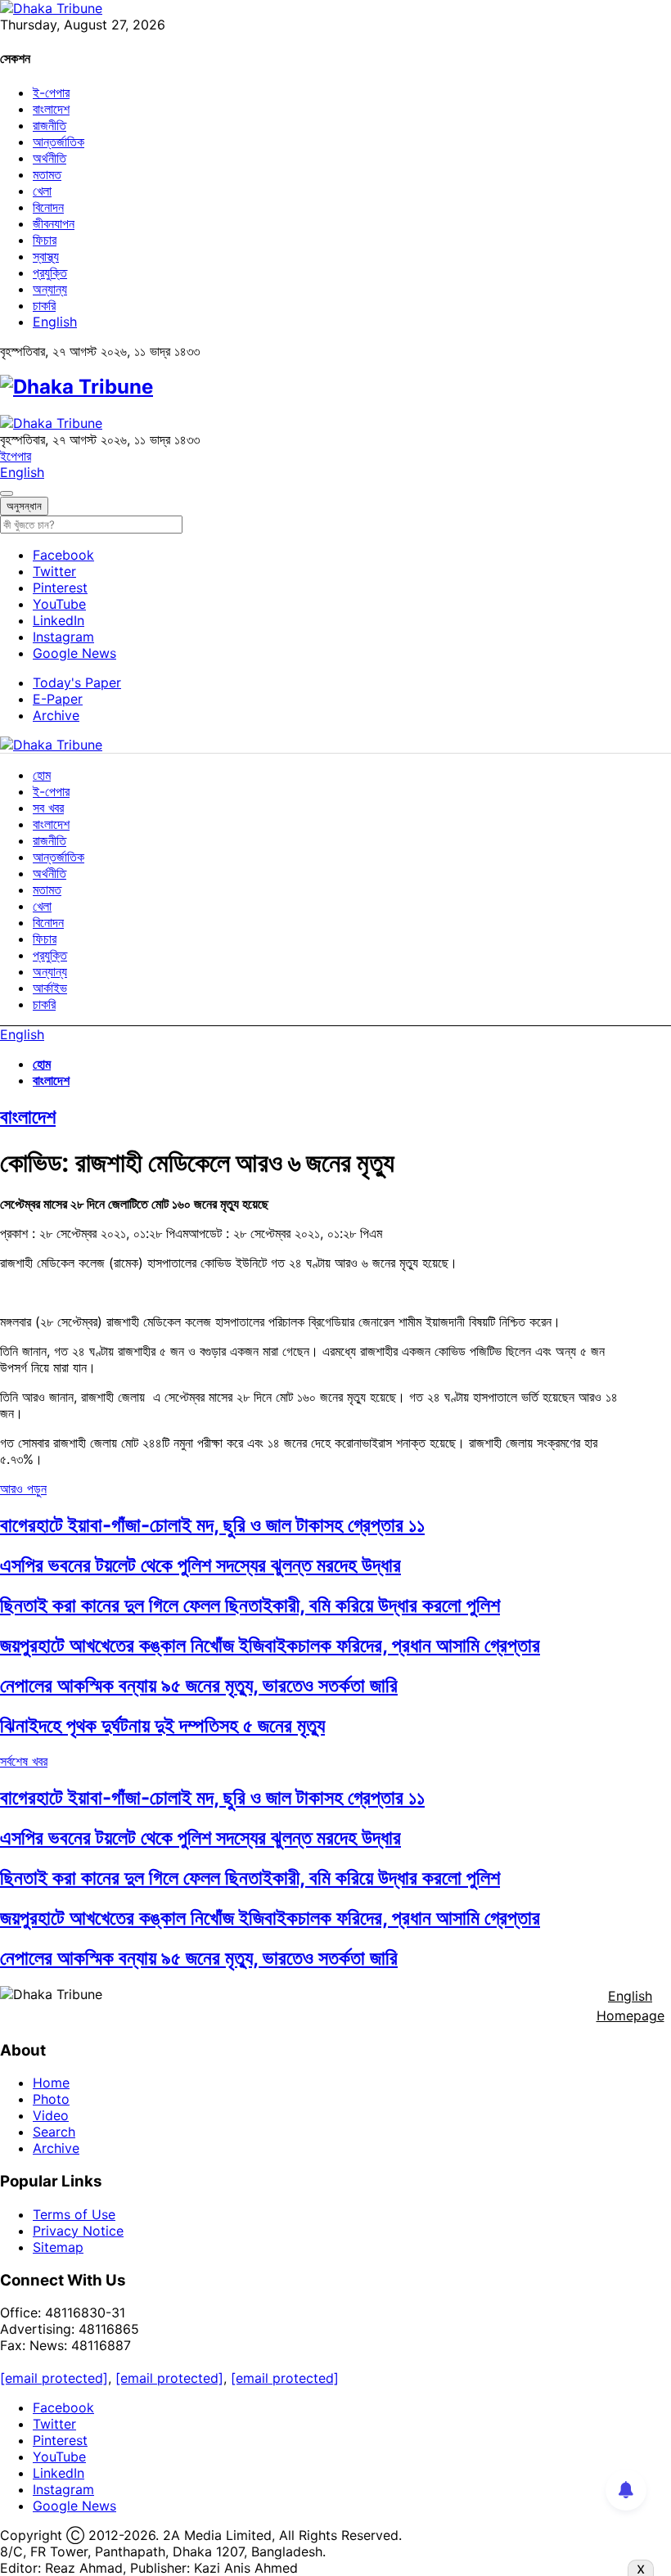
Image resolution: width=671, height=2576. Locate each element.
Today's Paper (77, 682)
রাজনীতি (50, 125)
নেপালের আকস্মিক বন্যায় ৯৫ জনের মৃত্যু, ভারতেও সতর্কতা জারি (199, 1685)
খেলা (42, 191)
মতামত (47, 174)
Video (51, 2115)
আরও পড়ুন (23, 1488)
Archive (56, 715)
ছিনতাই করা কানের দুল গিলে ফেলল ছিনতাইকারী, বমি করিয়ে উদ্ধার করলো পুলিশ (250, 1605)
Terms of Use (74, 2214)
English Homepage (630, 2006)
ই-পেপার (51, 92)
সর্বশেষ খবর (24, 1761)
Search (54, 2132)
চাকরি (44, 305)
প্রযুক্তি (50, 272)
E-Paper (58, 699)
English (55, 322)
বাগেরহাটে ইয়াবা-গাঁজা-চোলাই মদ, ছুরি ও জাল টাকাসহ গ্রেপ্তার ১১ (212, 1525)
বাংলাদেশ (51, 109)
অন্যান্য (50, 289)
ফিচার (45, 240)
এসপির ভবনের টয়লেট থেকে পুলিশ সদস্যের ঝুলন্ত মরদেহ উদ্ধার (200, 1565)
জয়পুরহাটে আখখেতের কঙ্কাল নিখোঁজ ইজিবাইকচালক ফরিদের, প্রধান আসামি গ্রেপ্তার (270, 1645)
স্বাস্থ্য (46, 256)
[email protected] (54, 2378)
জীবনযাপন (54, 223)
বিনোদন (48, 207)
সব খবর (48, 808)
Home (51, 2083)
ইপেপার (16, 456)
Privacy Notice (78, 2231)
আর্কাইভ (50, 988)
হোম (42, 775)
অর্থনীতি (50, 158)
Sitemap (58, 2247)
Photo (51, 2099)
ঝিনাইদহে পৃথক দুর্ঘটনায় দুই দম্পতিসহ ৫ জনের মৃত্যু (162, 1725)
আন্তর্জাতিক (59, 142)
